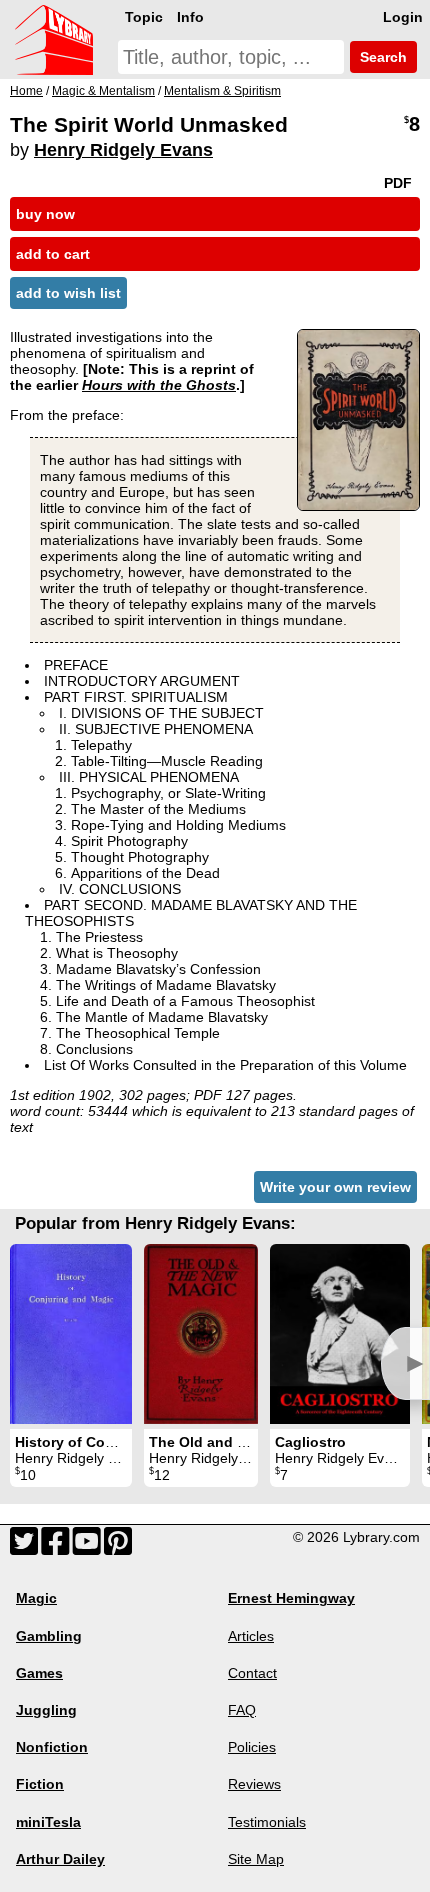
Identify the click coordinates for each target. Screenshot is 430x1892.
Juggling (46, 1710)
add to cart (53, 254)
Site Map (256, 1859)
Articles (251, 1636)
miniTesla (48, 1822)
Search (381, 57)
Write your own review (335, 1187)
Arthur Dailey (60, 1859)
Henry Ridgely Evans (123, 150)
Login (403, 17)
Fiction (40, 1784)
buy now (45, 214)
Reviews (254, 1784)
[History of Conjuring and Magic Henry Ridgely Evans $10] (71, 1334)
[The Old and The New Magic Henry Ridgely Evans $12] (201, 1334)
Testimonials (267, 1822)
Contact (252, 1673)
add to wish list (68, 293)
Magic (36, 1598)
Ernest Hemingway (291, 1598)
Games (39, 1673)
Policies (252, 1747)
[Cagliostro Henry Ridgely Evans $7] (340, 1334)
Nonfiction (52, 1747)
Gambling (49, 1636)
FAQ (242, 1710)
